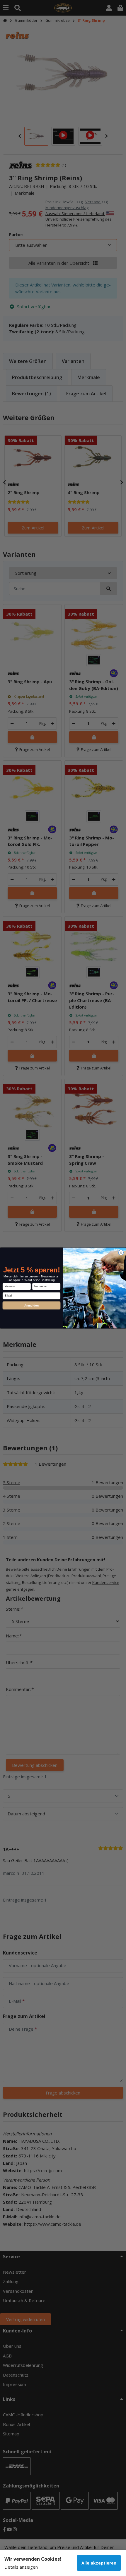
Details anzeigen (21, 2567)
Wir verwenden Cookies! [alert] (33, 2559)
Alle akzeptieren (99, 2563)
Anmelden (32, 1305)
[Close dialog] (121, 1253)
